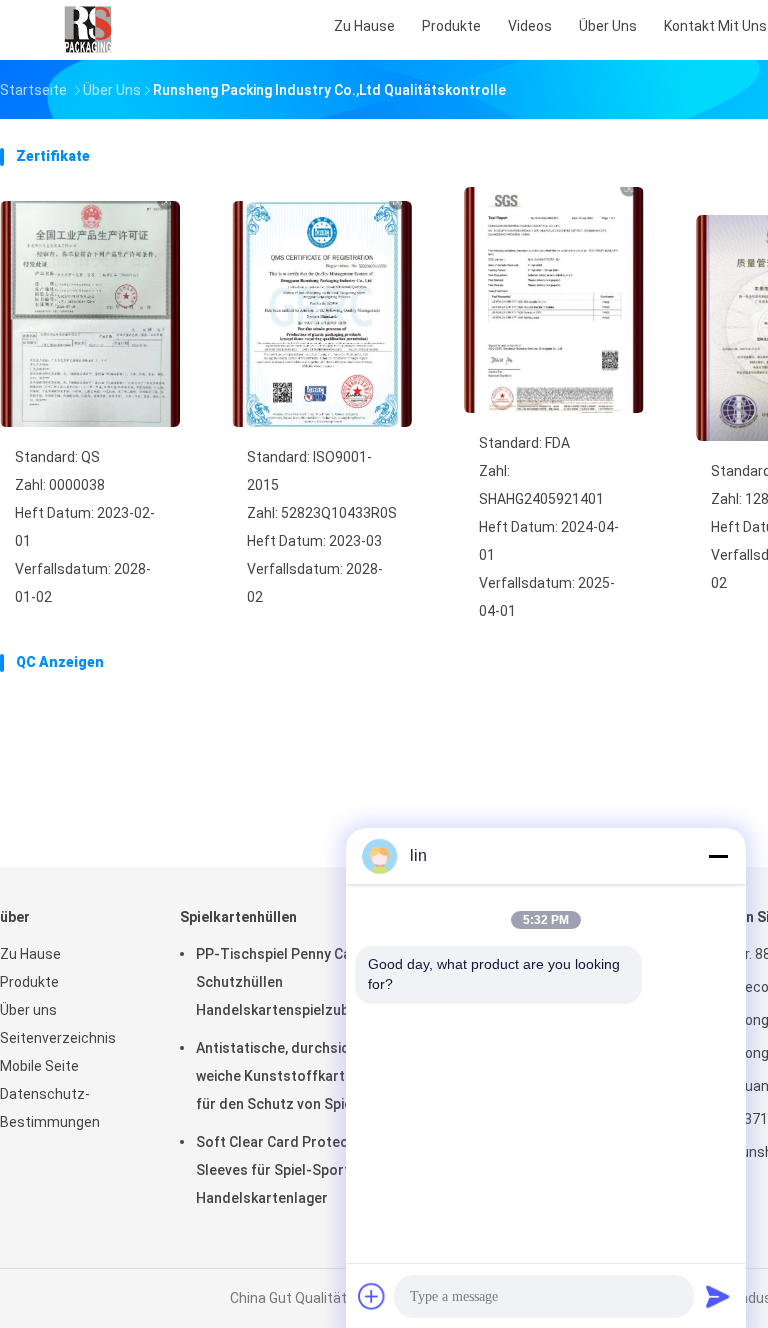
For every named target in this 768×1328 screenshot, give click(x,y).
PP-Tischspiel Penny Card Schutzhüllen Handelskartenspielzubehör (288, 982)
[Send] (718, 1296)
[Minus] (718, 856)
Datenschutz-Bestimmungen (50, 1108)
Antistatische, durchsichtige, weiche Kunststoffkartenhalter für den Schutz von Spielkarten (298, 1076)
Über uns (28, 1010)
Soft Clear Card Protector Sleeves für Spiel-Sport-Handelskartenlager (282, 1170)
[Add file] (372, 1296)
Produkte (29, 982)
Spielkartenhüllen (238, 917)
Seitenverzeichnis (58, 1038)
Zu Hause (30, 954)
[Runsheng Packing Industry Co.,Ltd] (88, 30)
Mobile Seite (39, 1066)
